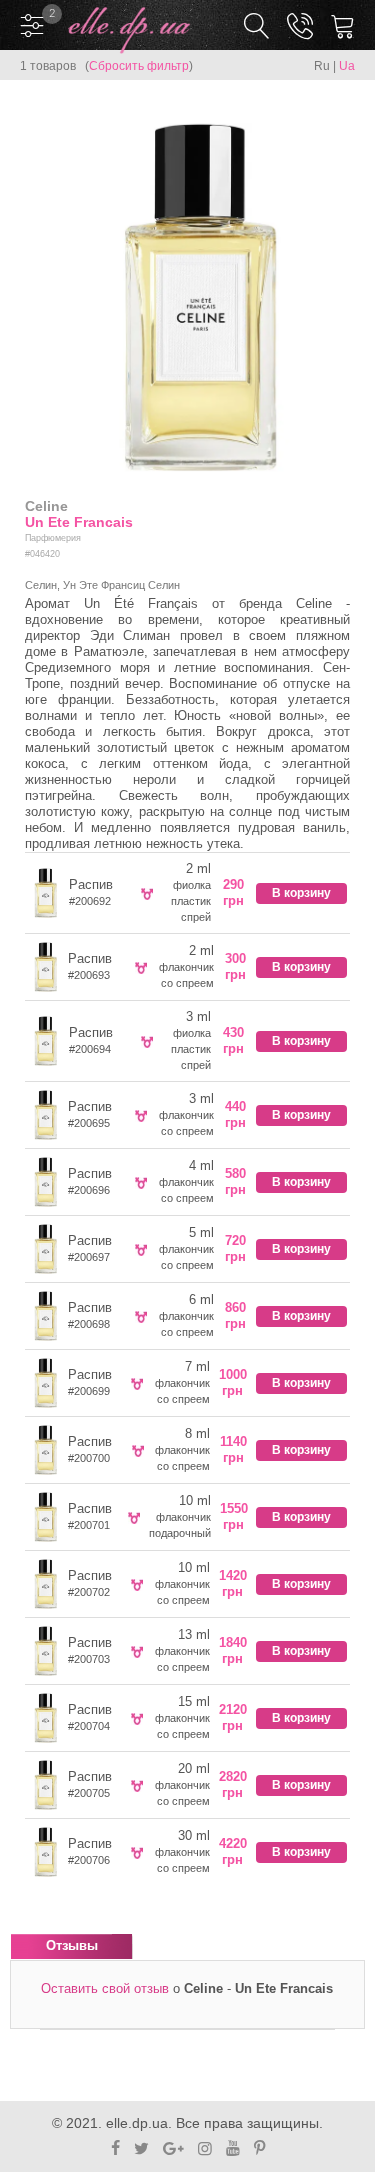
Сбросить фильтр (139, 66)
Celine (46, 506)
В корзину (301, 893)
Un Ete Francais (79, 522)
